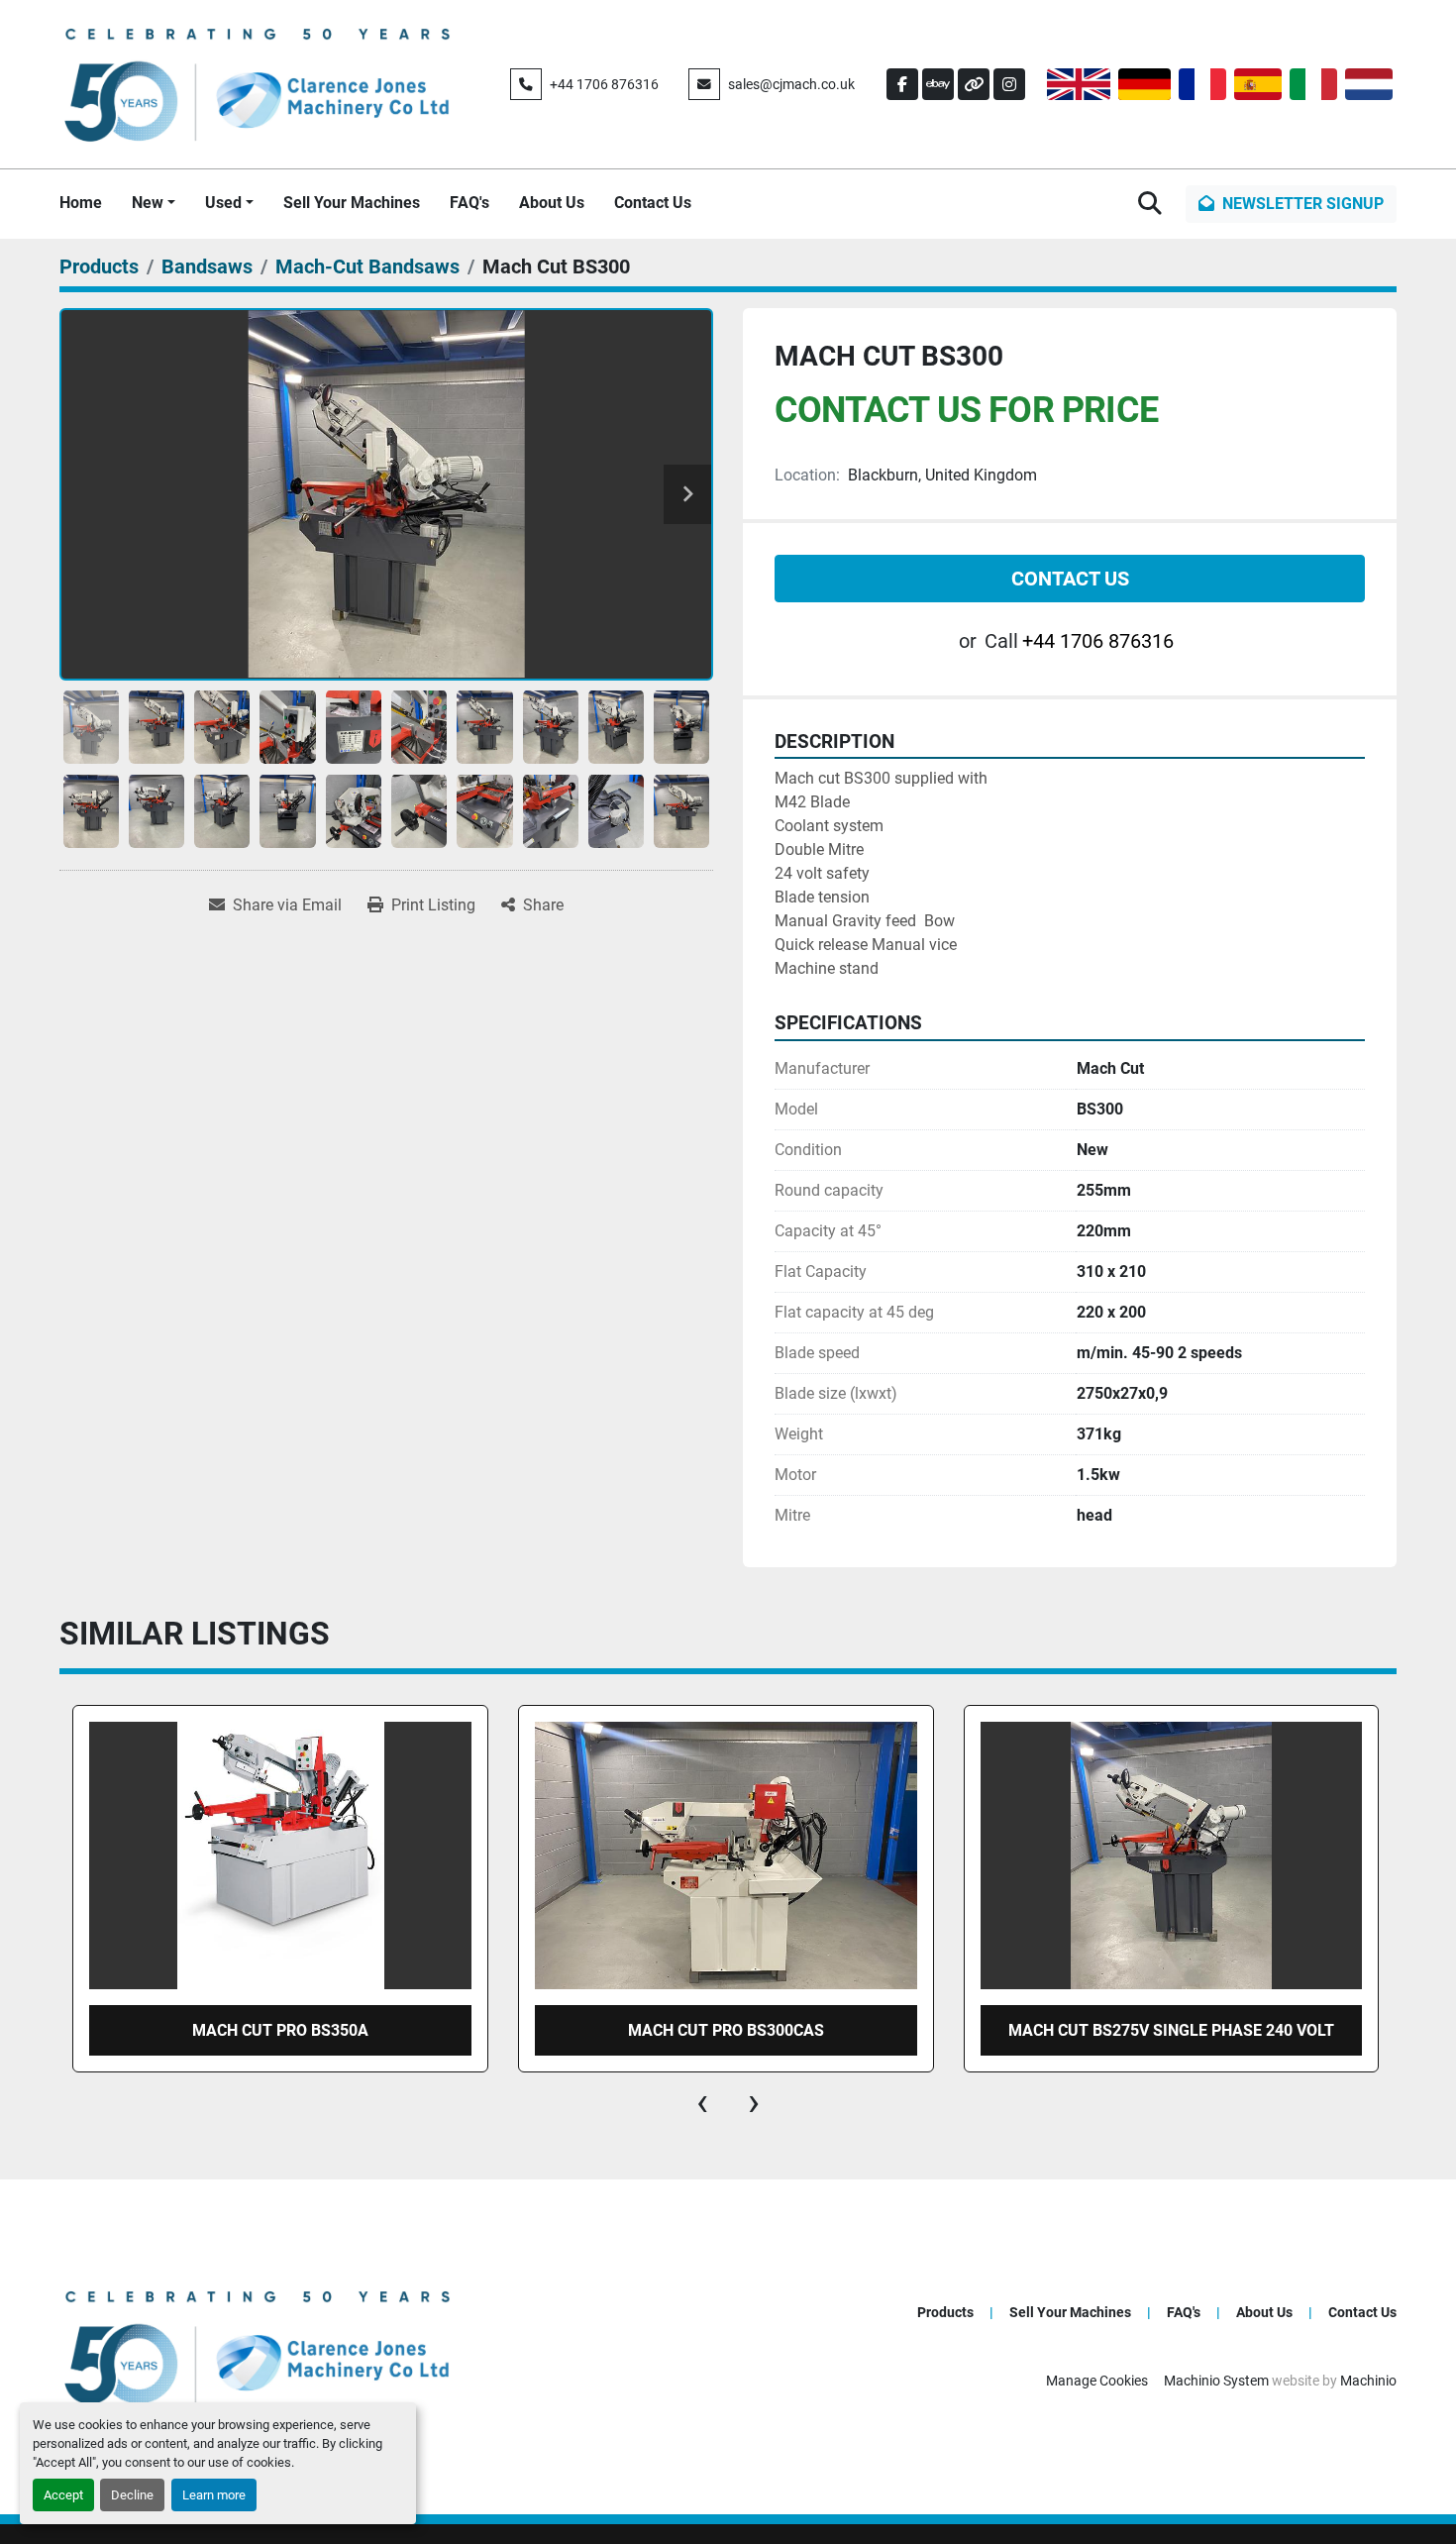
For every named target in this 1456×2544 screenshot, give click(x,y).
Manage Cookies (1097, 2381)
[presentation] (702, 2102)
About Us (552, 203)
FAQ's (469, 203)
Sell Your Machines (352, 203)
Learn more (214, 2495)
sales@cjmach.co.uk (791, 84)
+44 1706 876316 (604, 84)
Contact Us (653, 203)
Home (81, 203)
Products (945, 2312)
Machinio (1368, 2381)
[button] (154, 203)
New (148, 203)
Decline (132, 2495)
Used (223, 203)
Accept (63, 2495)
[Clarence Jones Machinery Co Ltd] (258, 2345)
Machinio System (1216, 2381)
